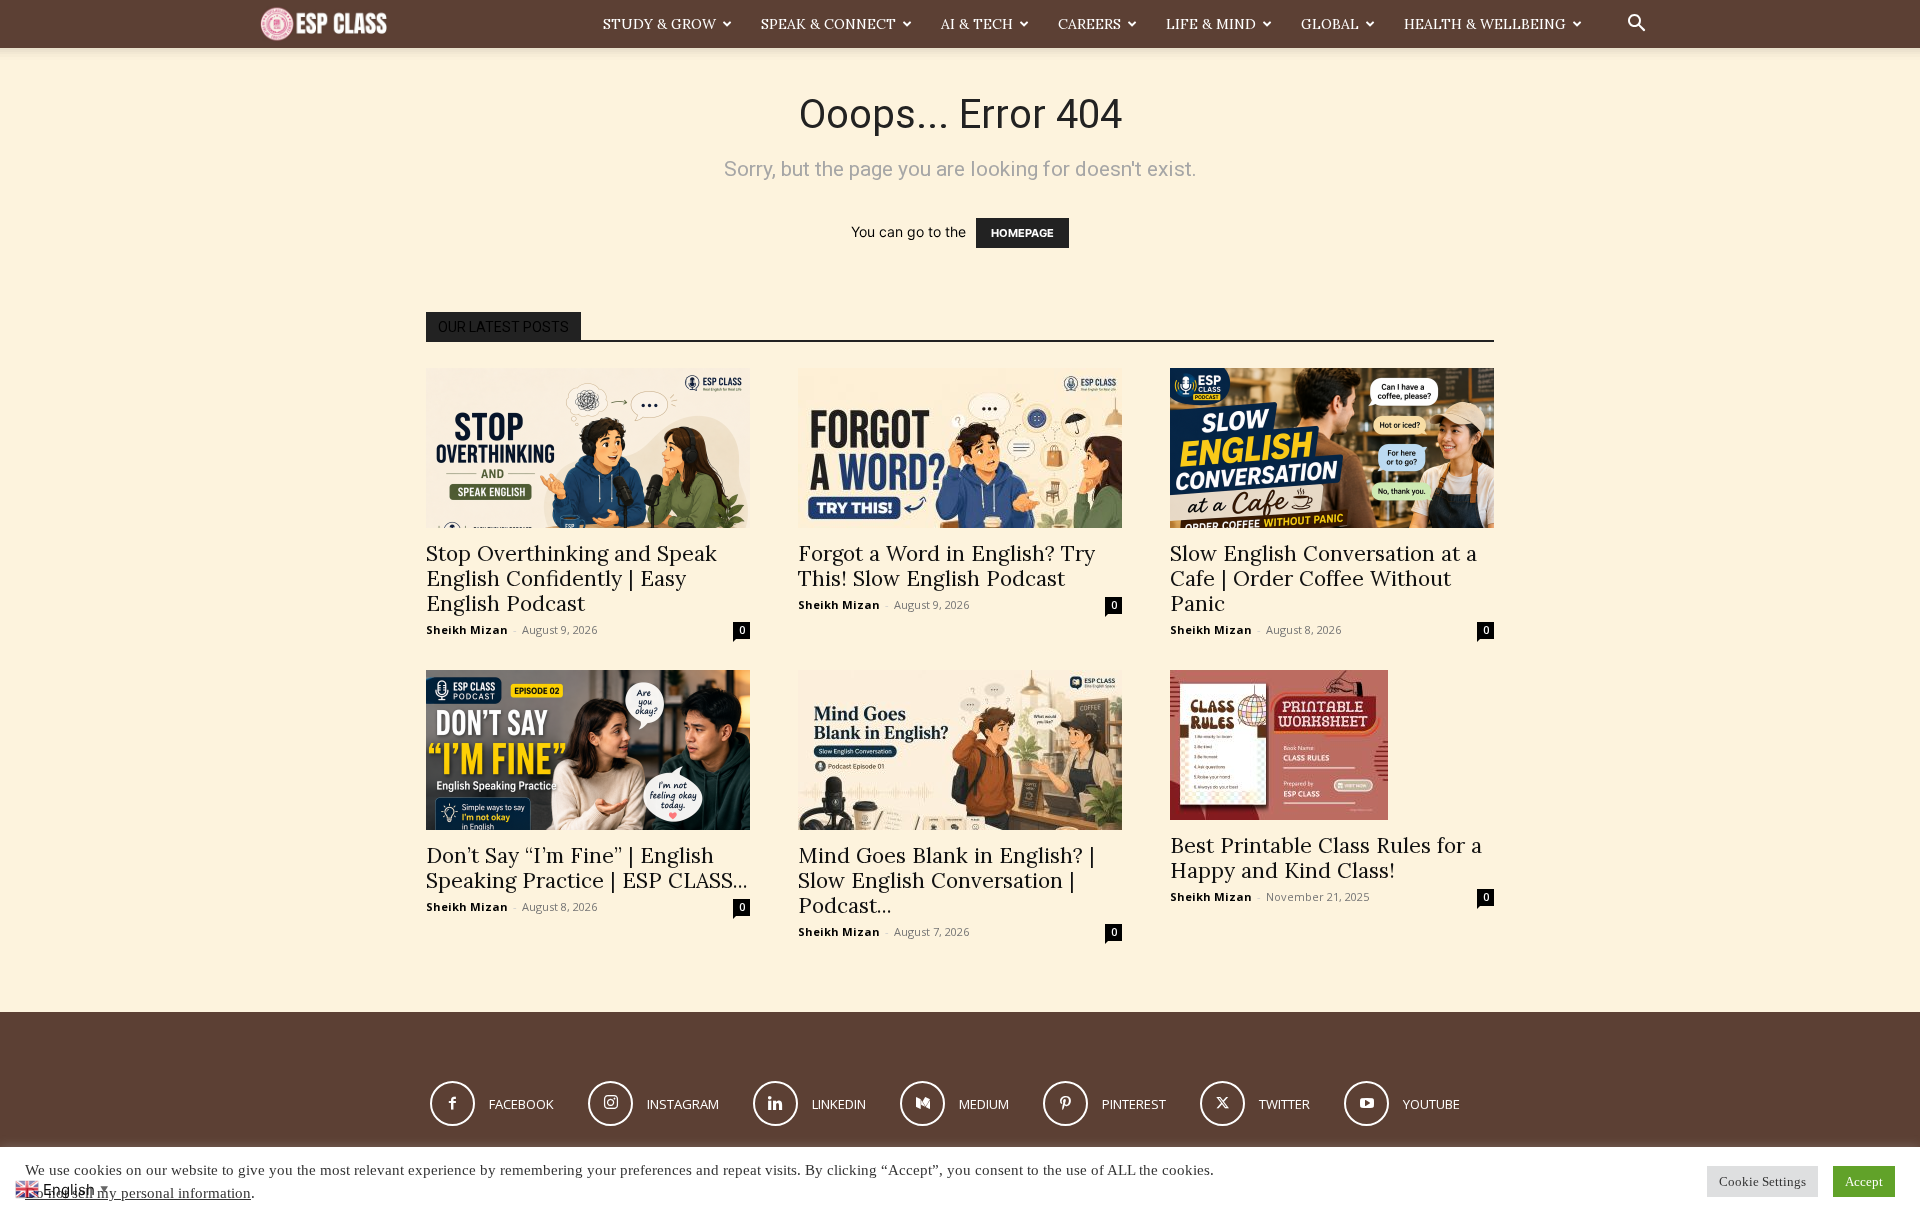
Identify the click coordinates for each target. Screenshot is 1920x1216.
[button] (1636, 25)
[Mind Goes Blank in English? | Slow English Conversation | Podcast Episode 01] (960, 750)
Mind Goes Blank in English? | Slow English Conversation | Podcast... (946, 880)
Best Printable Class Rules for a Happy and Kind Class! (1326, 858)
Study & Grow (659, 24)
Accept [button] (1864, 1181)
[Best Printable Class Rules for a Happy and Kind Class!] (1332, 745)
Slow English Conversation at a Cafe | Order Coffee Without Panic (1323, 578)
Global (1330, 24)
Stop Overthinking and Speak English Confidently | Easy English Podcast (571, 578)
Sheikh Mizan (467, 629)
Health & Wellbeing (1485, 24)
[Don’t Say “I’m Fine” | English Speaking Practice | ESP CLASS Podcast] (588, 750)
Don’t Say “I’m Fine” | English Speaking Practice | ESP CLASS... (587, 868)
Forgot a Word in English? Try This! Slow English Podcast (946, 566)
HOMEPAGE (1022, 233)
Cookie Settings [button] (1762, 1181)
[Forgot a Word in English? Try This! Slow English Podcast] (960, 448)
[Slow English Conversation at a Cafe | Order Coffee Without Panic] (1332, 448)
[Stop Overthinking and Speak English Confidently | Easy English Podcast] (588, 448)
